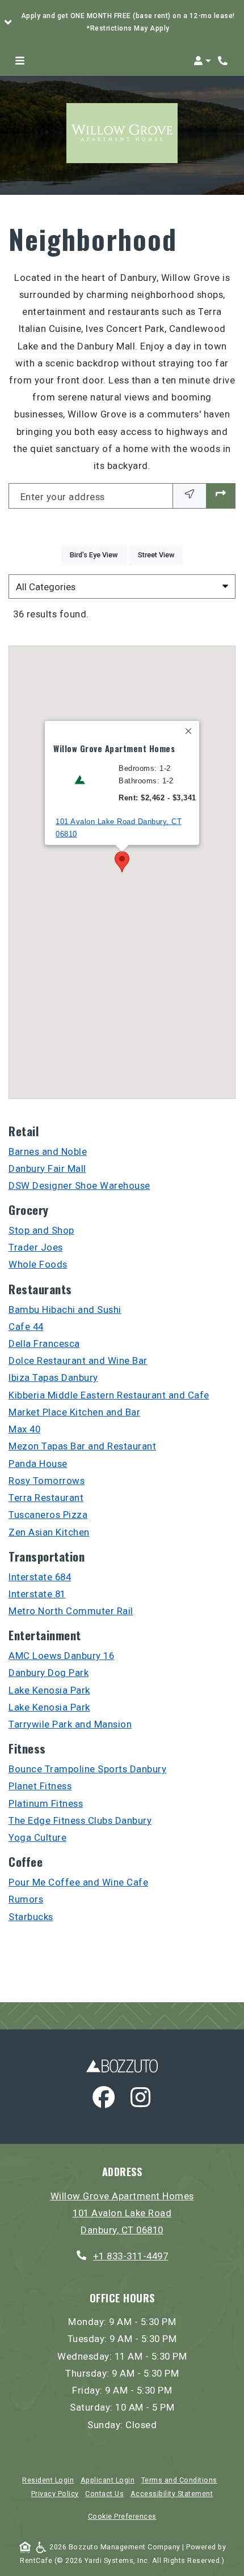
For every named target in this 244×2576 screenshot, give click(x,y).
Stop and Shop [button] (41, 1230)
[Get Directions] (221, 496)
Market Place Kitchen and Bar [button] (74, 1412)
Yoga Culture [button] (37, 1837)
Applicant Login (108, 2480)
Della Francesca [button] (44, 1344)
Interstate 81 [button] (37, 1594)
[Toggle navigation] (20, 61)
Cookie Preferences (122, 2517)
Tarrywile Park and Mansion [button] (70, 1724)
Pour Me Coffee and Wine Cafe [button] (78, 1882)
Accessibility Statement (172, 2494)
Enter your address (63, 497)
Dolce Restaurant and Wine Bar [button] (78, 1360)
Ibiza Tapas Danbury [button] (53, 1377)
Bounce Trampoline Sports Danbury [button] (87, 1769)
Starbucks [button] (31, 1917)
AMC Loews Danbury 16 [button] (61, 1656)
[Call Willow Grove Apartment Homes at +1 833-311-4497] (224, 61)
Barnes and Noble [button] (48, 1151)
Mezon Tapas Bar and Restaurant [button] (82, 1446)
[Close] (189, 731)
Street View (160, 555)
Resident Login (48, 2480)
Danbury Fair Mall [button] (47, 1168)
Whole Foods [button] (38, 1264)
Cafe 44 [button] (26, 1327)
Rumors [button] (26, 1899)
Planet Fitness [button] (40, 1786)
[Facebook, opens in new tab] (104, 2100)
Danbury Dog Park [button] (49, 1673)
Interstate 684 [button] (40, 1577)
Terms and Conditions (179, 2480)
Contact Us (104, 2494)
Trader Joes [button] (36, 1247)
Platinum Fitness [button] (46, 1803)
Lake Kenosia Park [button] (49, 1690)
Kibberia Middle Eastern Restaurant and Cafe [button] (109, 1395)
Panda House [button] (38, 1464)
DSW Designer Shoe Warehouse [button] (79, 1185)
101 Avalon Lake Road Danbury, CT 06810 (119, 828)
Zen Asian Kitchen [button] (49, 1532)
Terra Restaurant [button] (46, 1498)
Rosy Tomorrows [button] (47, 1481)
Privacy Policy (55, 2494)
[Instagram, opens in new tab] (140, 2100)
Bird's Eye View (98, 555)
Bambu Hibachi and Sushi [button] (65, 1310)
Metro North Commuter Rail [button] (71, 1611)
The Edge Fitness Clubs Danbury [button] (80, 1820)
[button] (122, 23)
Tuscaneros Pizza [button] (48, 1515)
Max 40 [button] (24, 1429)
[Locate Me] (190, 496)
